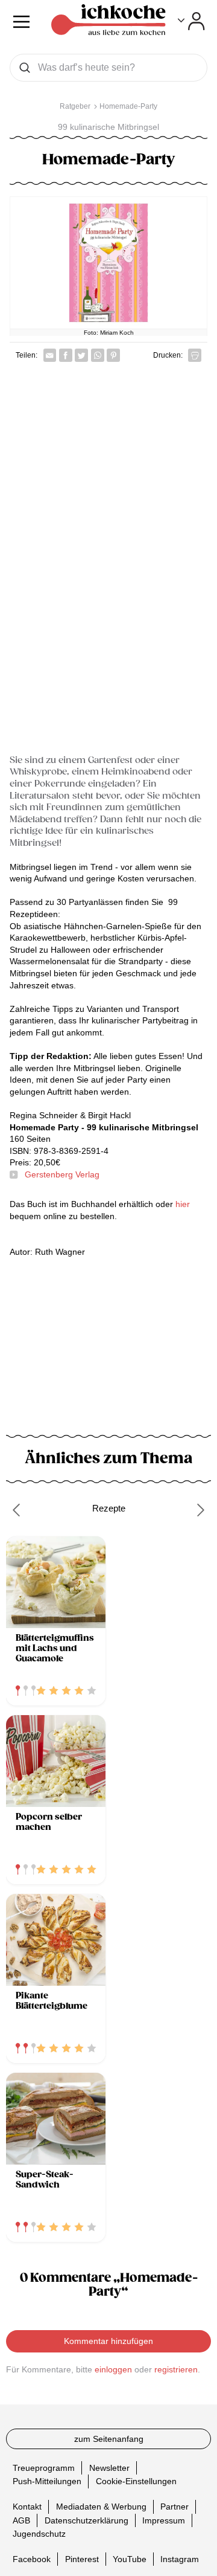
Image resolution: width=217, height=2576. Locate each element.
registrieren (176, 2369)
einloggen (113, 2369)
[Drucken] (195, 355)
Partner (175, 2507)
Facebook (32, 2559)
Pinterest (82, 2559)
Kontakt (27, 2507)
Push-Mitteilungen (47, 2481)
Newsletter (109, 2467)
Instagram (180, 2559)
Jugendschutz (39, 2534)
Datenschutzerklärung (86, 2520)
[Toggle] (191, 21)
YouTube (130, 2559)
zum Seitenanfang (109, 2439)
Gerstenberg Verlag (62, 1174)
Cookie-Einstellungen (136, 2481)
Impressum (164, 2520)
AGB (21, 2520)
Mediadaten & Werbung (101, 2507)
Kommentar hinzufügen (108, 2341)
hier (181, 1204)
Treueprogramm (44, 2467)
